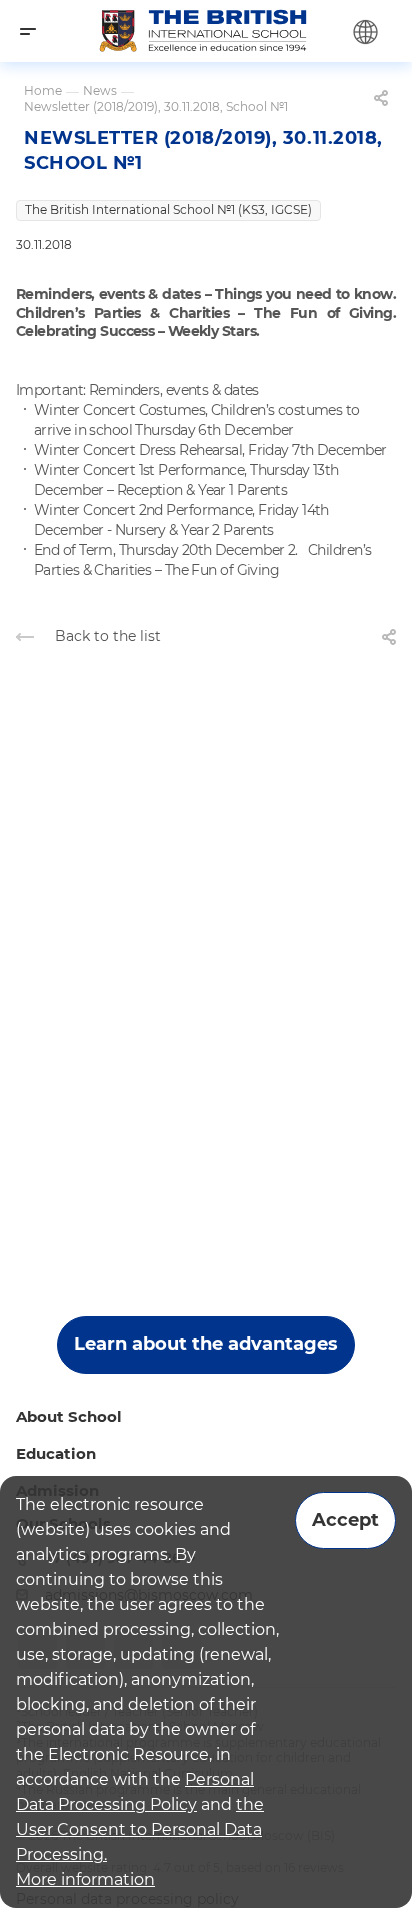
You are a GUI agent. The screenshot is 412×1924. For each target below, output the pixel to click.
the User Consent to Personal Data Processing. (140, 1829)
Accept (345, 1520)
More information (85, 1879)
